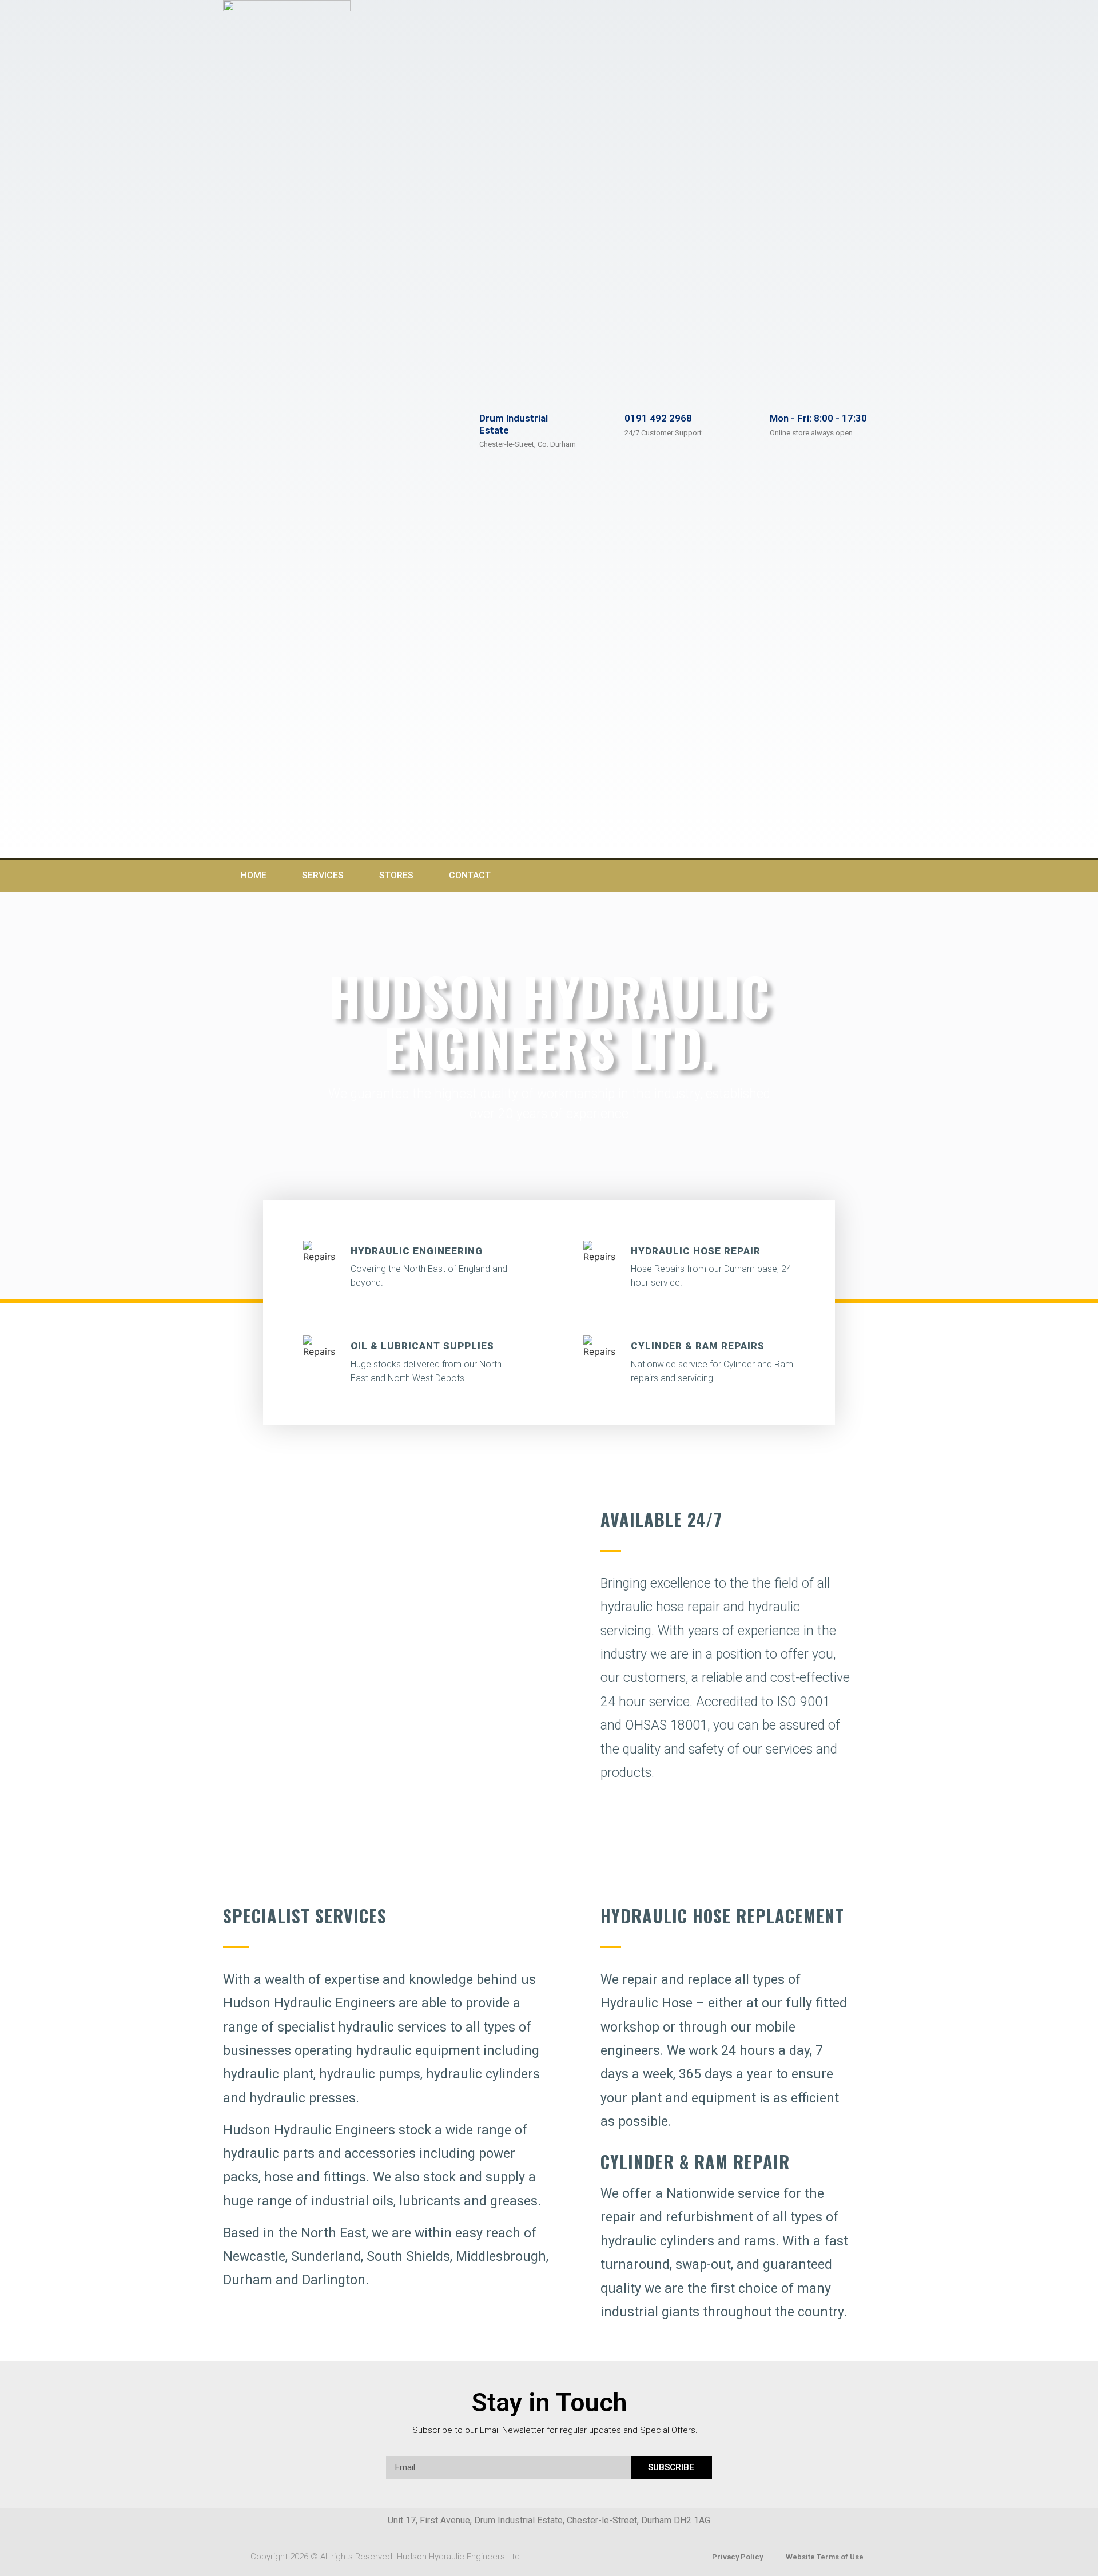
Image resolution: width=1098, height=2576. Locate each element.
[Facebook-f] (837, 876)
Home (254, 875)
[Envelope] (860, 876)
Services (323, 875)
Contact (470, 875)
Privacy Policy (737, 2557)
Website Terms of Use (825, 2557)
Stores (396, 875)
